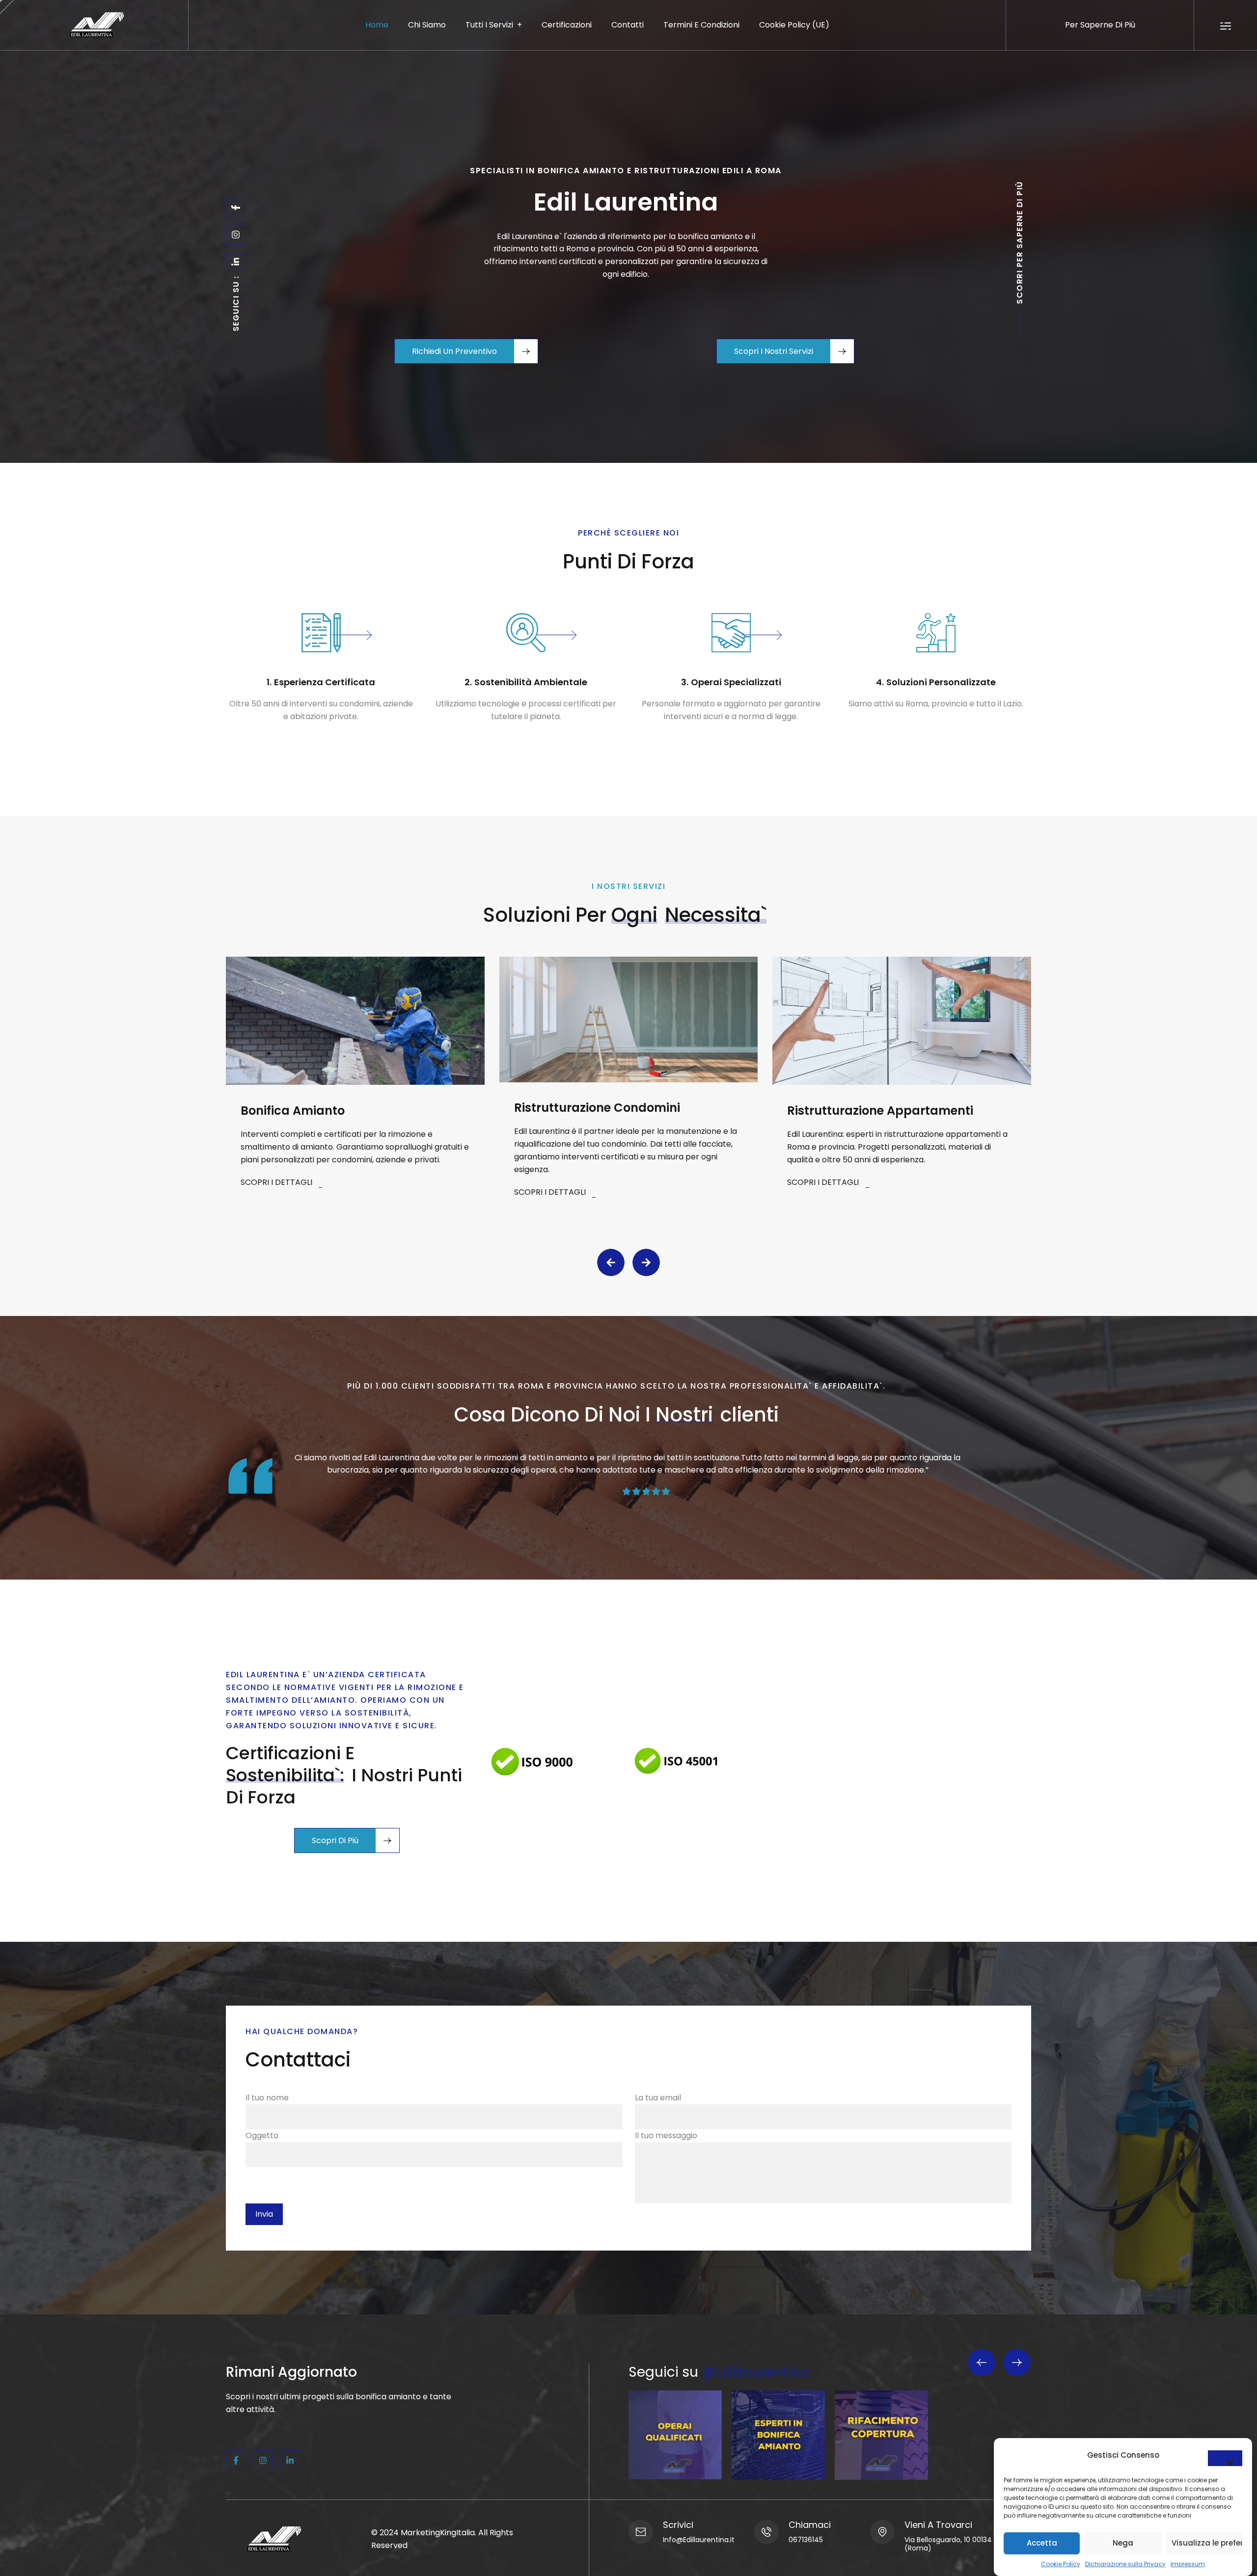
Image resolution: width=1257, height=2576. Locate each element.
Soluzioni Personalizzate (941, 682)
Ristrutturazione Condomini (597, 1108)
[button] (1225, 2458)
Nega (1123, 2543)
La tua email (658, 2098)
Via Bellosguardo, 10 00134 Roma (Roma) (959, 2544)
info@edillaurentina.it (699, 2540)
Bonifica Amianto (293, 1111)
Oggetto (262, 2135)
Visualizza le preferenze (1207, 2543)
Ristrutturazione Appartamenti (880, 1111)
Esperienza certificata (325, 682)
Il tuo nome (267, 2098)
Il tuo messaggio (666, 2135)
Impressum (1188, 2564)
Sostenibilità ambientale (531, 682)
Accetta (1042, 2543)
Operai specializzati (736, 682)
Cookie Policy (1061, 2564)
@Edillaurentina (756, 2372)
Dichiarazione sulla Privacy (1125, 2564)
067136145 (806, 2540)
